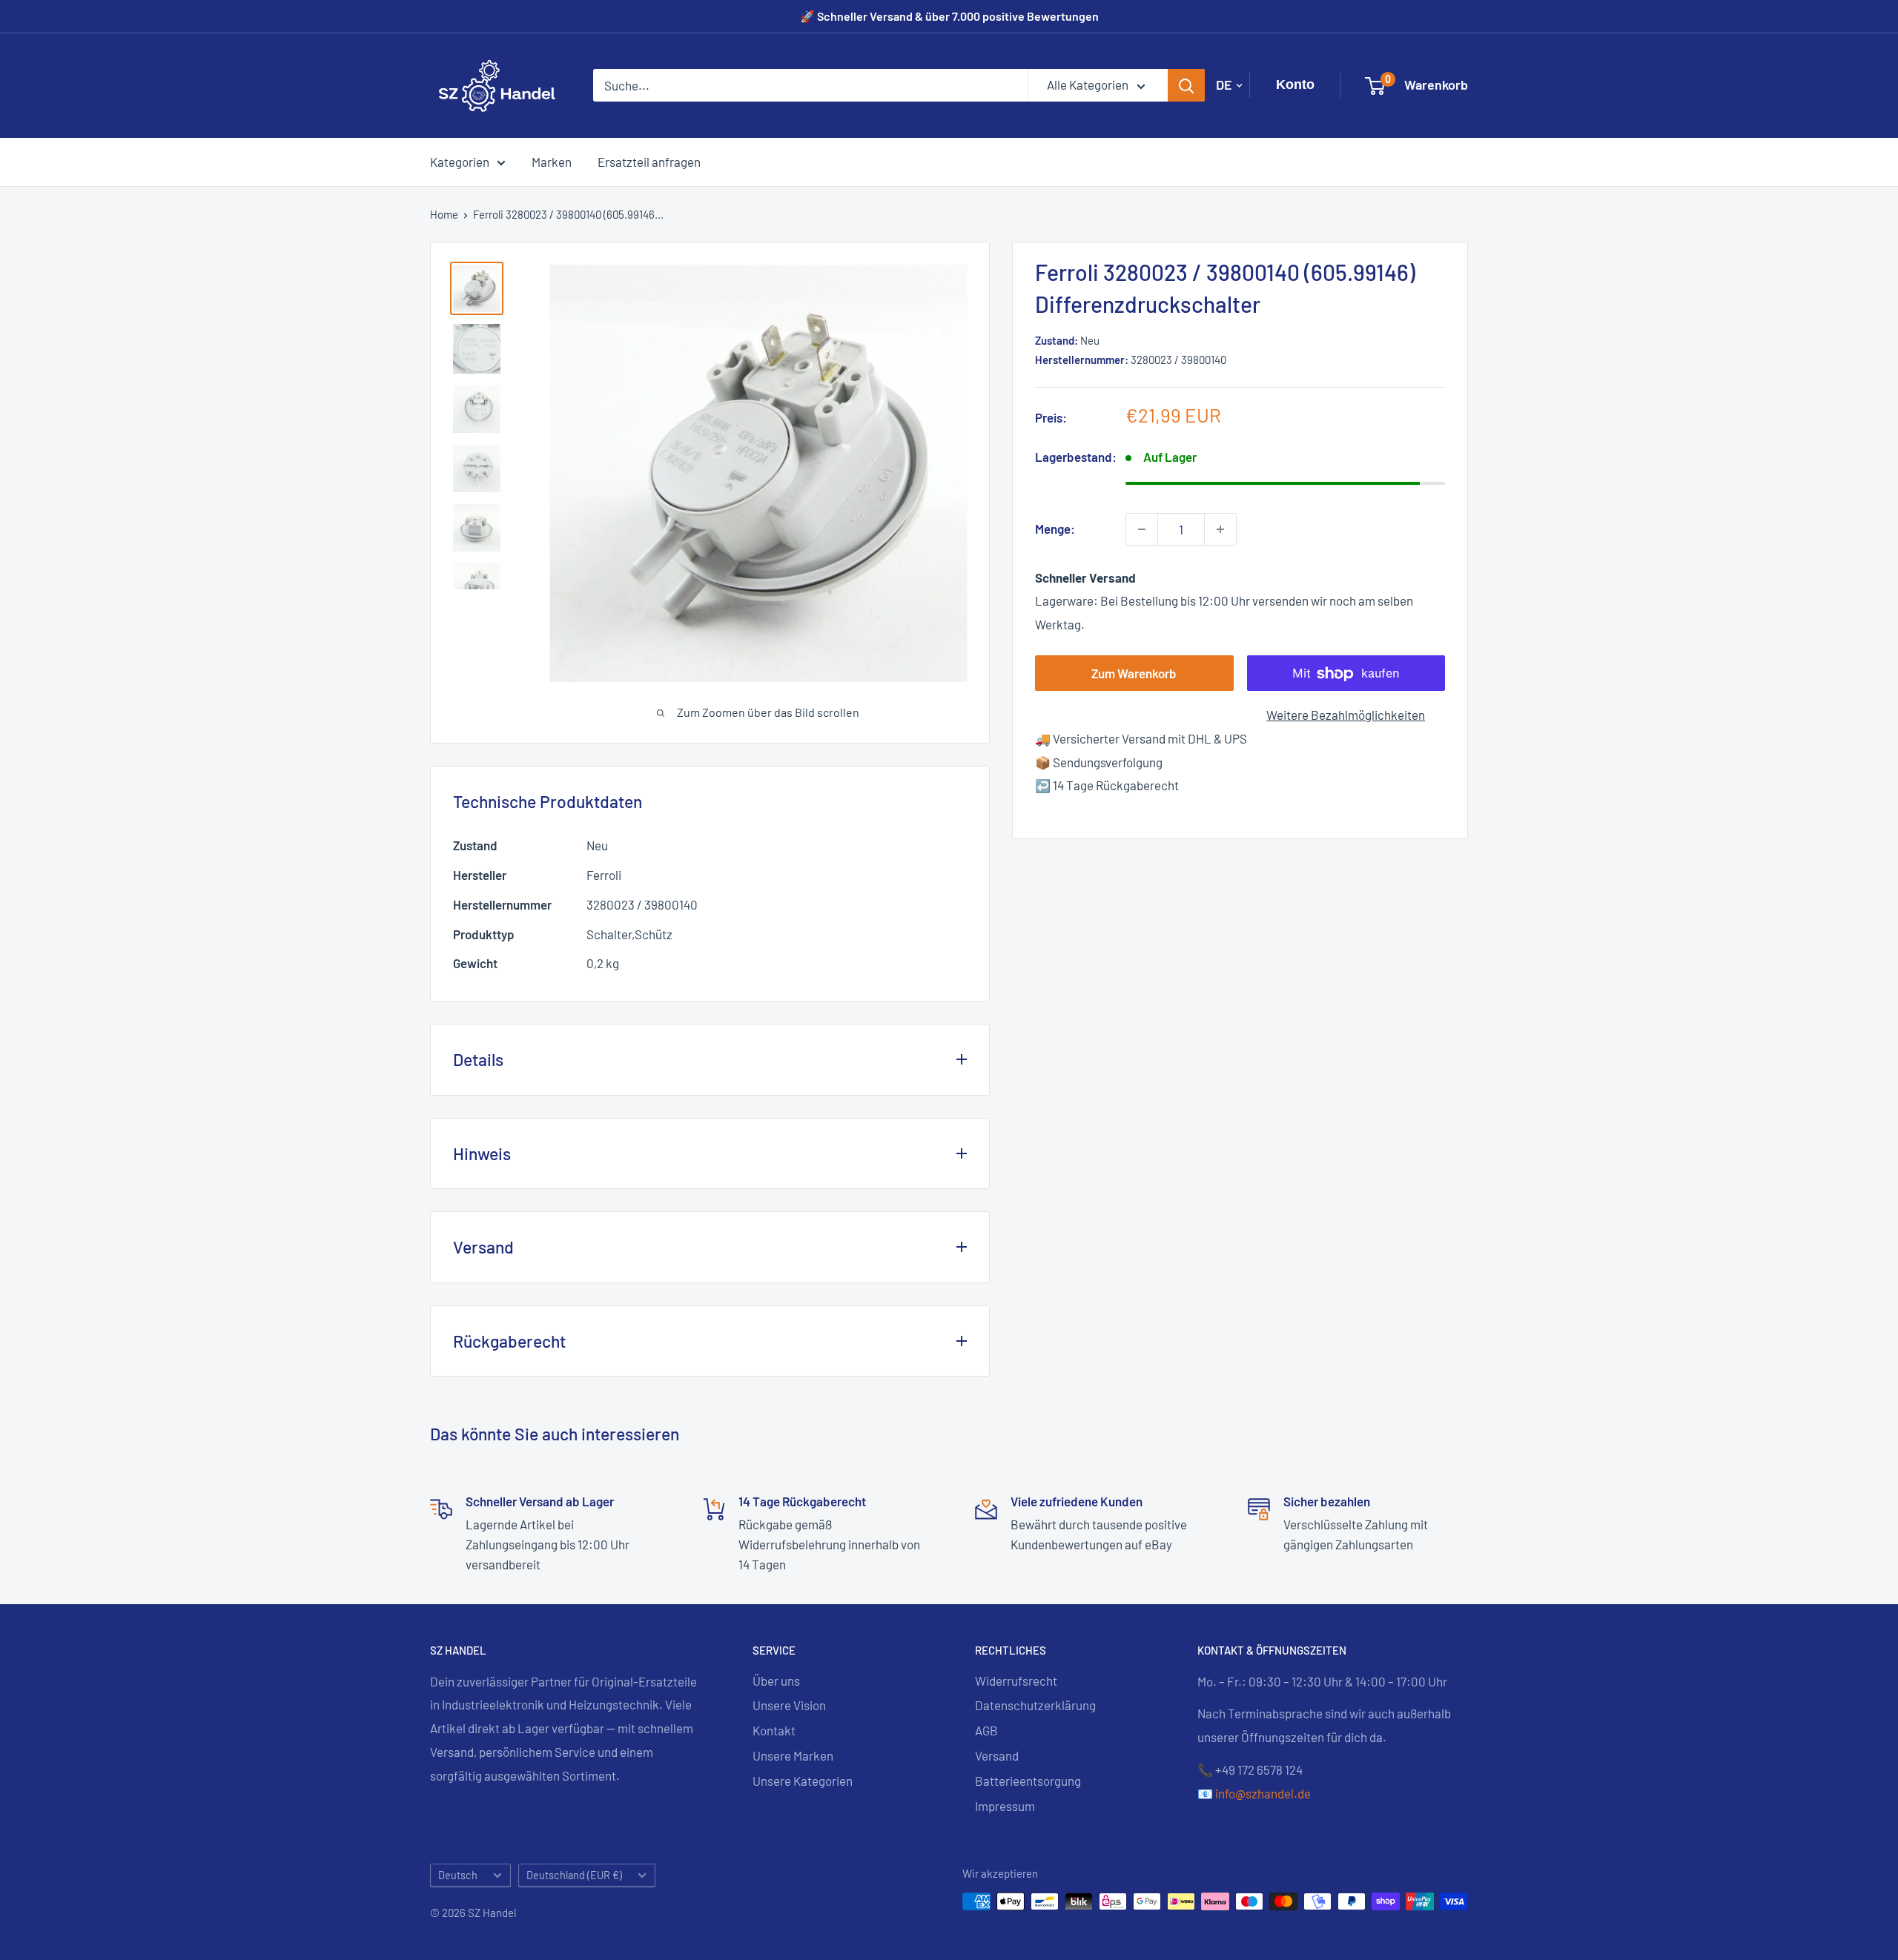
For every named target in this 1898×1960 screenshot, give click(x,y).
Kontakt (774, 1730)
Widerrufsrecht (1016, 1681)
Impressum (1005, 1806)
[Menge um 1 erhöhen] (1220, 529)
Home (444, 214)
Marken (552, 161)
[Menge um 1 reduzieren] (1142, 529)
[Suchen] (1186, 85)
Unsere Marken (793, 1755)
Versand (997, 1755)
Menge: (1055, 529)
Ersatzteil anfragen (649, 161)
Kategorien (460, 161)
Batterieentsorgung (1028, 1781)
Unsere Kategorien (803, 1781)
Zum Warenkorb (1134, 674)
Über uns (776, 1681)
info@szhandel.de (1263, 1793)
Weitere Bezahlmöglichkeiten (1346, 715)
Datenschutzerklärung (1035, 1705)
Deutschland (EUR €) (574, 1875)
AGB (986, 1730)
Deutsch (458, 1875)
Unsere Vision (789, 1705)
